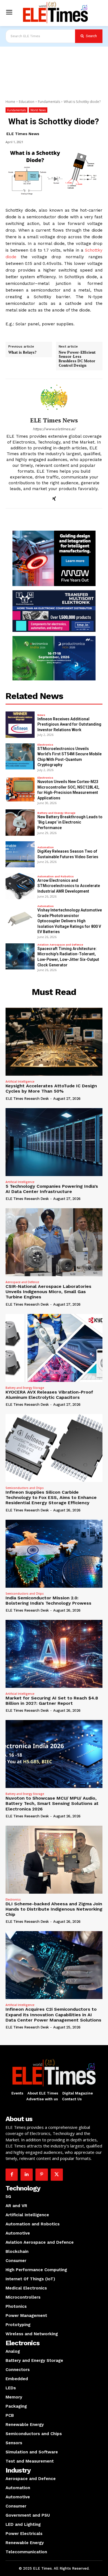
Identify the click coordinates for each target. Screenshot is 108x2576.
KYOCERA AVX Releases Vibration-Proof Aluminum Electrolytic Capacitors (49, 1395)
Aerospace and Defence (22, 1282)
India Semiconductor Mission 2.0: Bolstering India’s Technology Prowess (48, 1600)
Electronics (45, 745)
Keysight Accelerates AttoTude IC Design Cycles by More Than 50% (51, 1088)
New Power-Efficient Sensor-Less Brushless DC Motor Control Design (77, 359)
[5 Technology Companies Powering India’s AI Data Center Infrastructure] (54, 1142)
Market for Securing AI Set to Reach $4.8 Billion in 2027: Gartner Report (52, 1701)
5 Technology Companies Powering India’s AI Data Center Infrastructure (52, 1189)
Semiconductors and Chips (25, 1488)
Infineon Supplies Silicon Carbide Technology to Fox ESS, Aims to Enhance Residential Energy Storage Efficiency (51, 1497)
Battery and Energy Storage (56, 813)
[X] (57, 2175)
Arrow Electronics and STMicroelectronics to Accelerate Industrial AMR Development (69, 886)
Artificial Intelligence (20, 1081)
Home (10, 102)
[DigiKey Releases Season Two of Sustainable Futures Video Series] (20, 854)
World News (38, 110)
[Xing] (54, 498)
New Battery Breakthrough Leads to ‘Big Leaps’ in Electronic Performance (70, 822)
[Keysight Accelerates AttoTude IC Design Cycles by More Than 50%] (54, 1042)
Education (27, 102)
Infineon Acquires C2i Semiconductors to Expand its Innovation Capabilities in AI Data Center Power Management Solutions (53, 2014)
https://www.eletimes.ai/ (54, 429)
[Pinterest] (42, 2175)
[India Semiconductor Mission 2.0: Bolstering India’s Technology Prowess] (54, 1554)
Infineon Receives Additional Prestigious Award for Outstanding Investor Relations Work (69, 724)
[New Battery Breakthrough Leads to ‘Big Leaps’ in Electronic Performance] (20, 823)
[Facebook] (12, 2175)
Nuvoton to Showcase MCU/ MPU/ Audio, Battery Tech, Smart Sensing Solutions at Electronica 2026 (52, 1803)
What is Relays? (22, 353)
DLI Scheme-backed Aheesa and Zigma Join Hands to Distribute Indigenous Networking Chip (54, 1909)
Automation (46, 847)
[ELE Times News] (54, 398)
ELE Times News (23, 134)
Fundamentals (49, 102)
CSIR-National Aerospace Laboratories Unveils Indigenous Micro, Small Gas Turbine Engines (48, 1292)
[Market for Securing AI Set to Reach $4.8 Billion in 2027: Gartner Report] (54, 1654)
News (41, 715)
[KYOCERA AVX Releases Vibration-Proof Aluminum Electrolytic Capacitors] (54, 1348)
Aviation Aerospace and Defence (60, 945)
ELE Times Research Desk (27, 1099)
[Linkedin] (27, 2175)
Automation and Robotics (56, 877)
